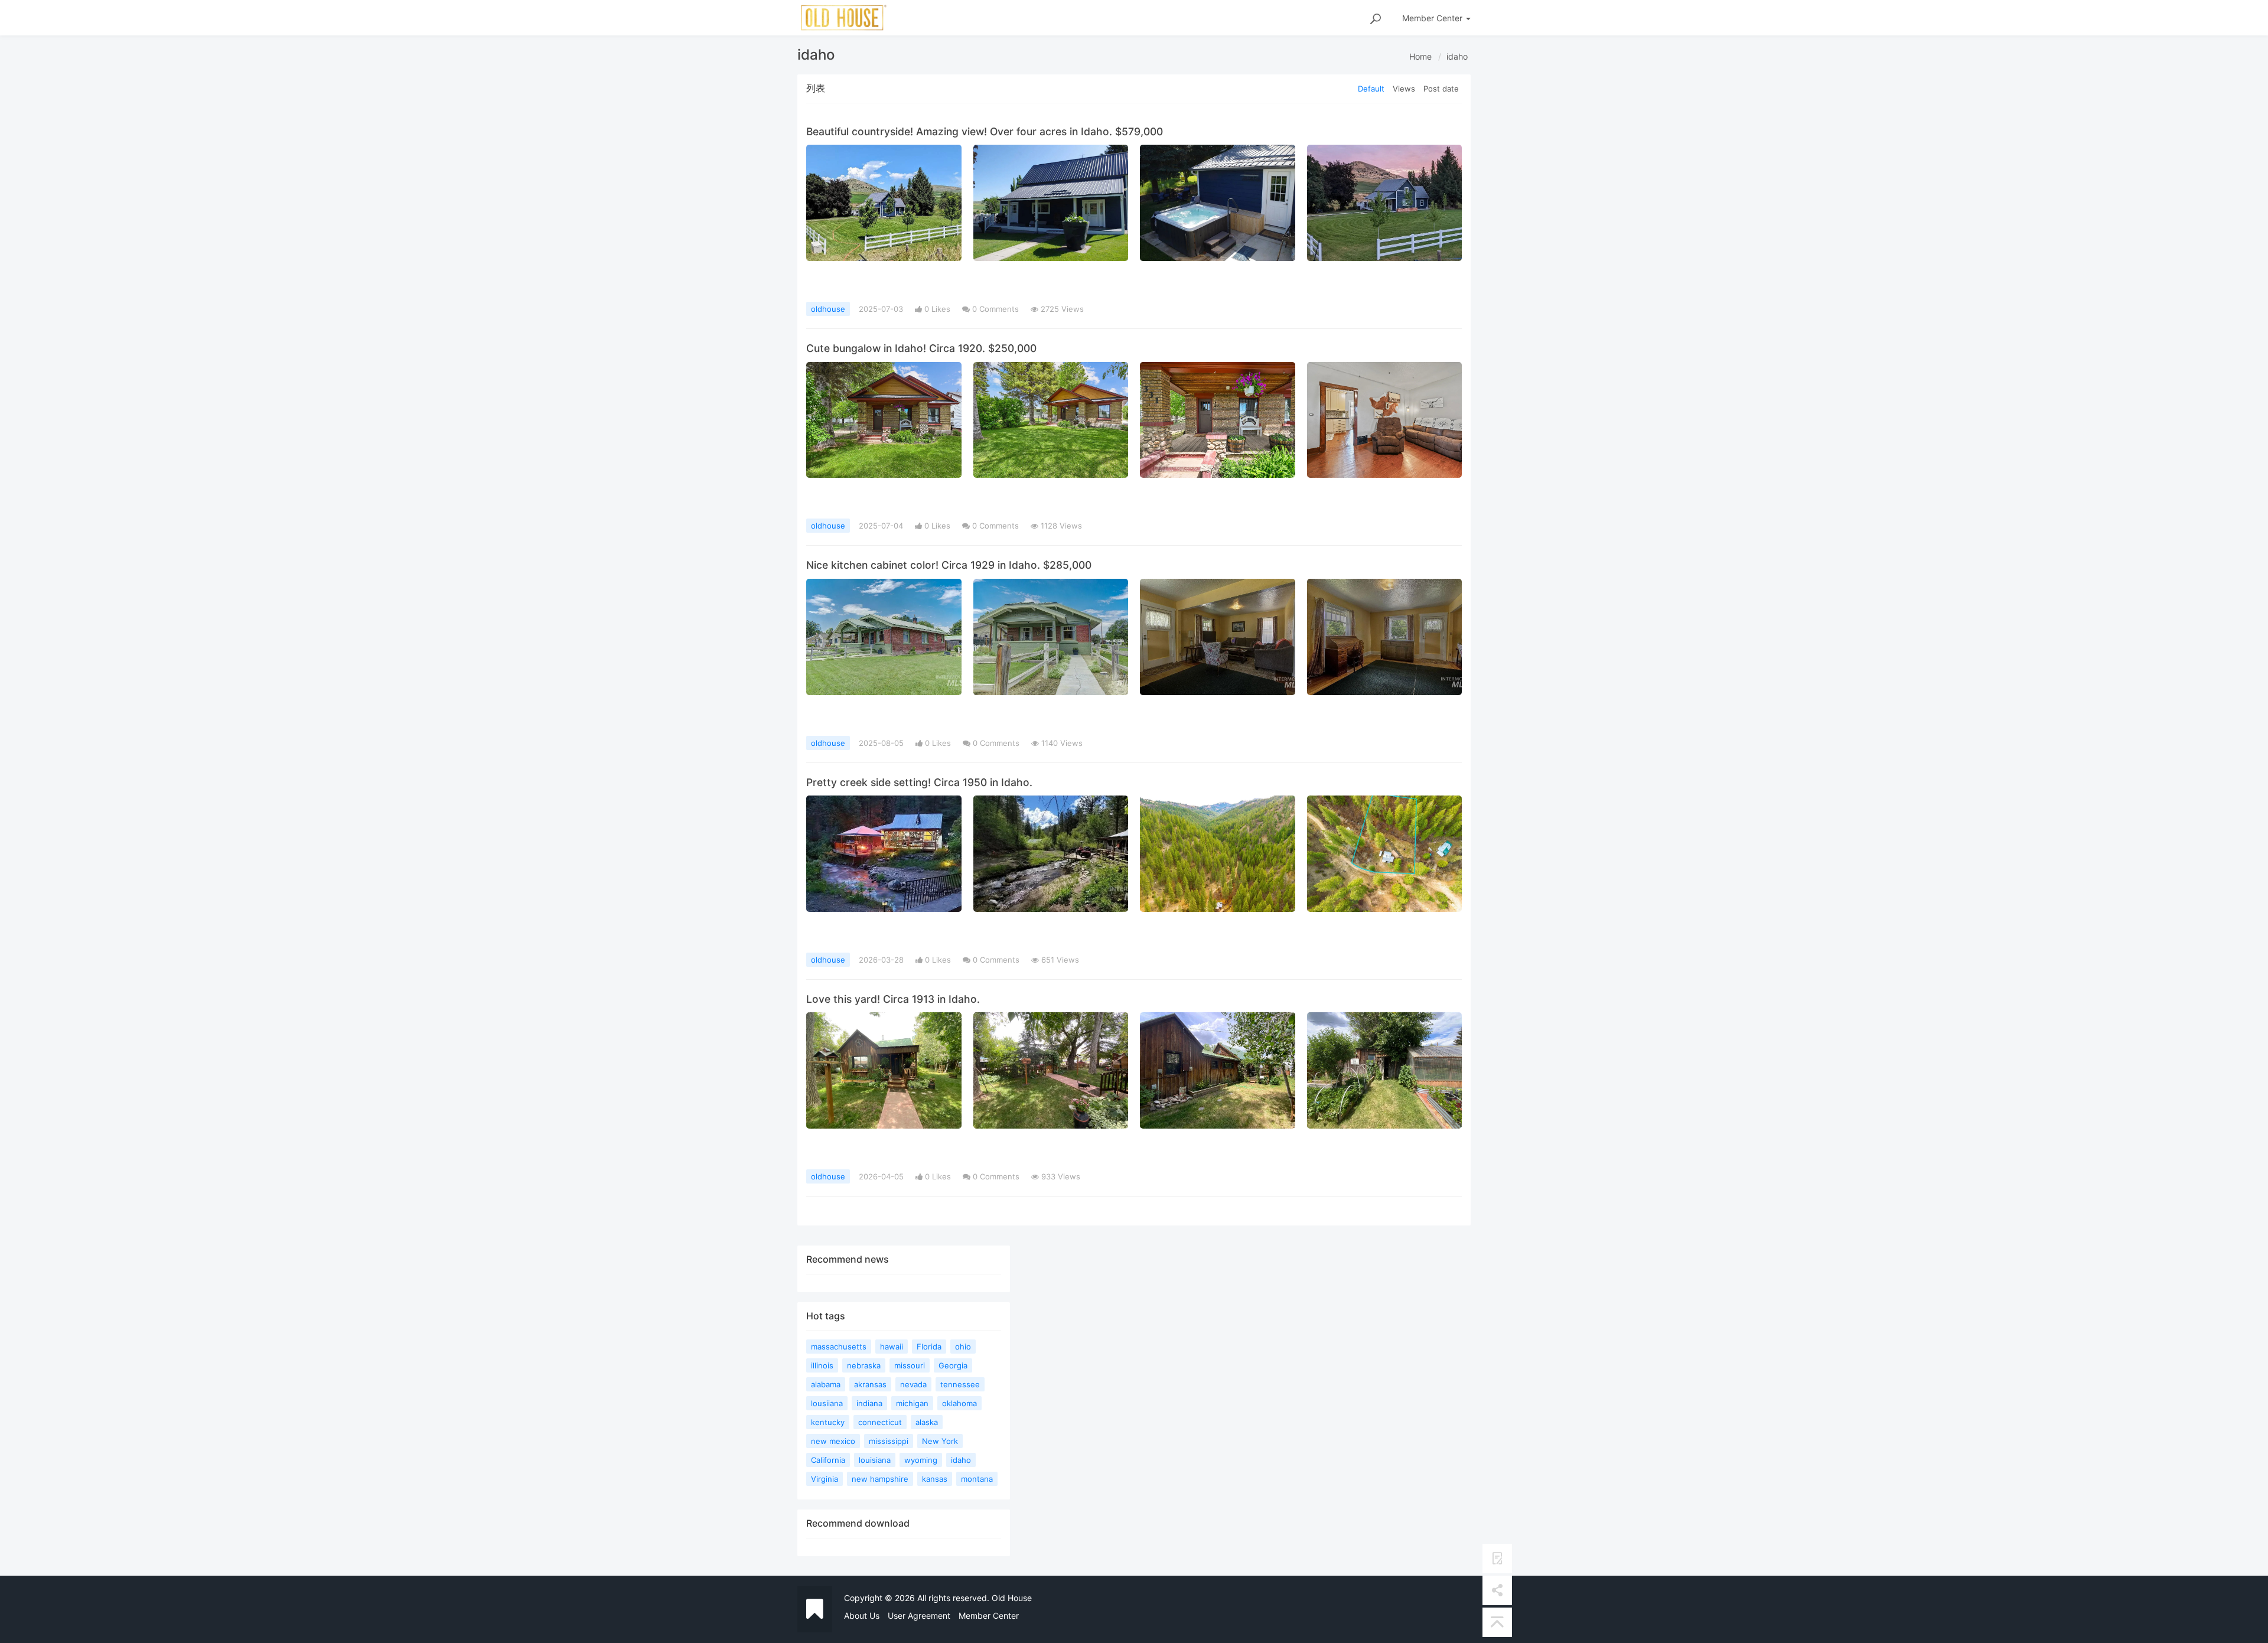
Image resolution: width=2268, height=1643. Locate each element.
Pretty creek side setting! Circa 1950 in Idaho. (919, 782)
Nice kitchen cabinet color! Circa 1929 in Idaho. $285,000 (949, 565)
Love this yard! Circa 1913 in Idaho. (893, 999)
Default (1371, 89)
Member (1432, 18)
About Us (862, 1616)
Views (1404, 89)
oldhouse (828, 309)
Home (1420, 56)
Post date (1441, 89)
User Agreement (919, 1616)
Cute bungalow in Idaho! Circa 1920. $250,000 (921, 348)
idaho (1457, 56)
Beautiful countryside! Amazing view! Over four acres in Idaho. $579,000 (985, 131)
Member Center (989, 1616)
